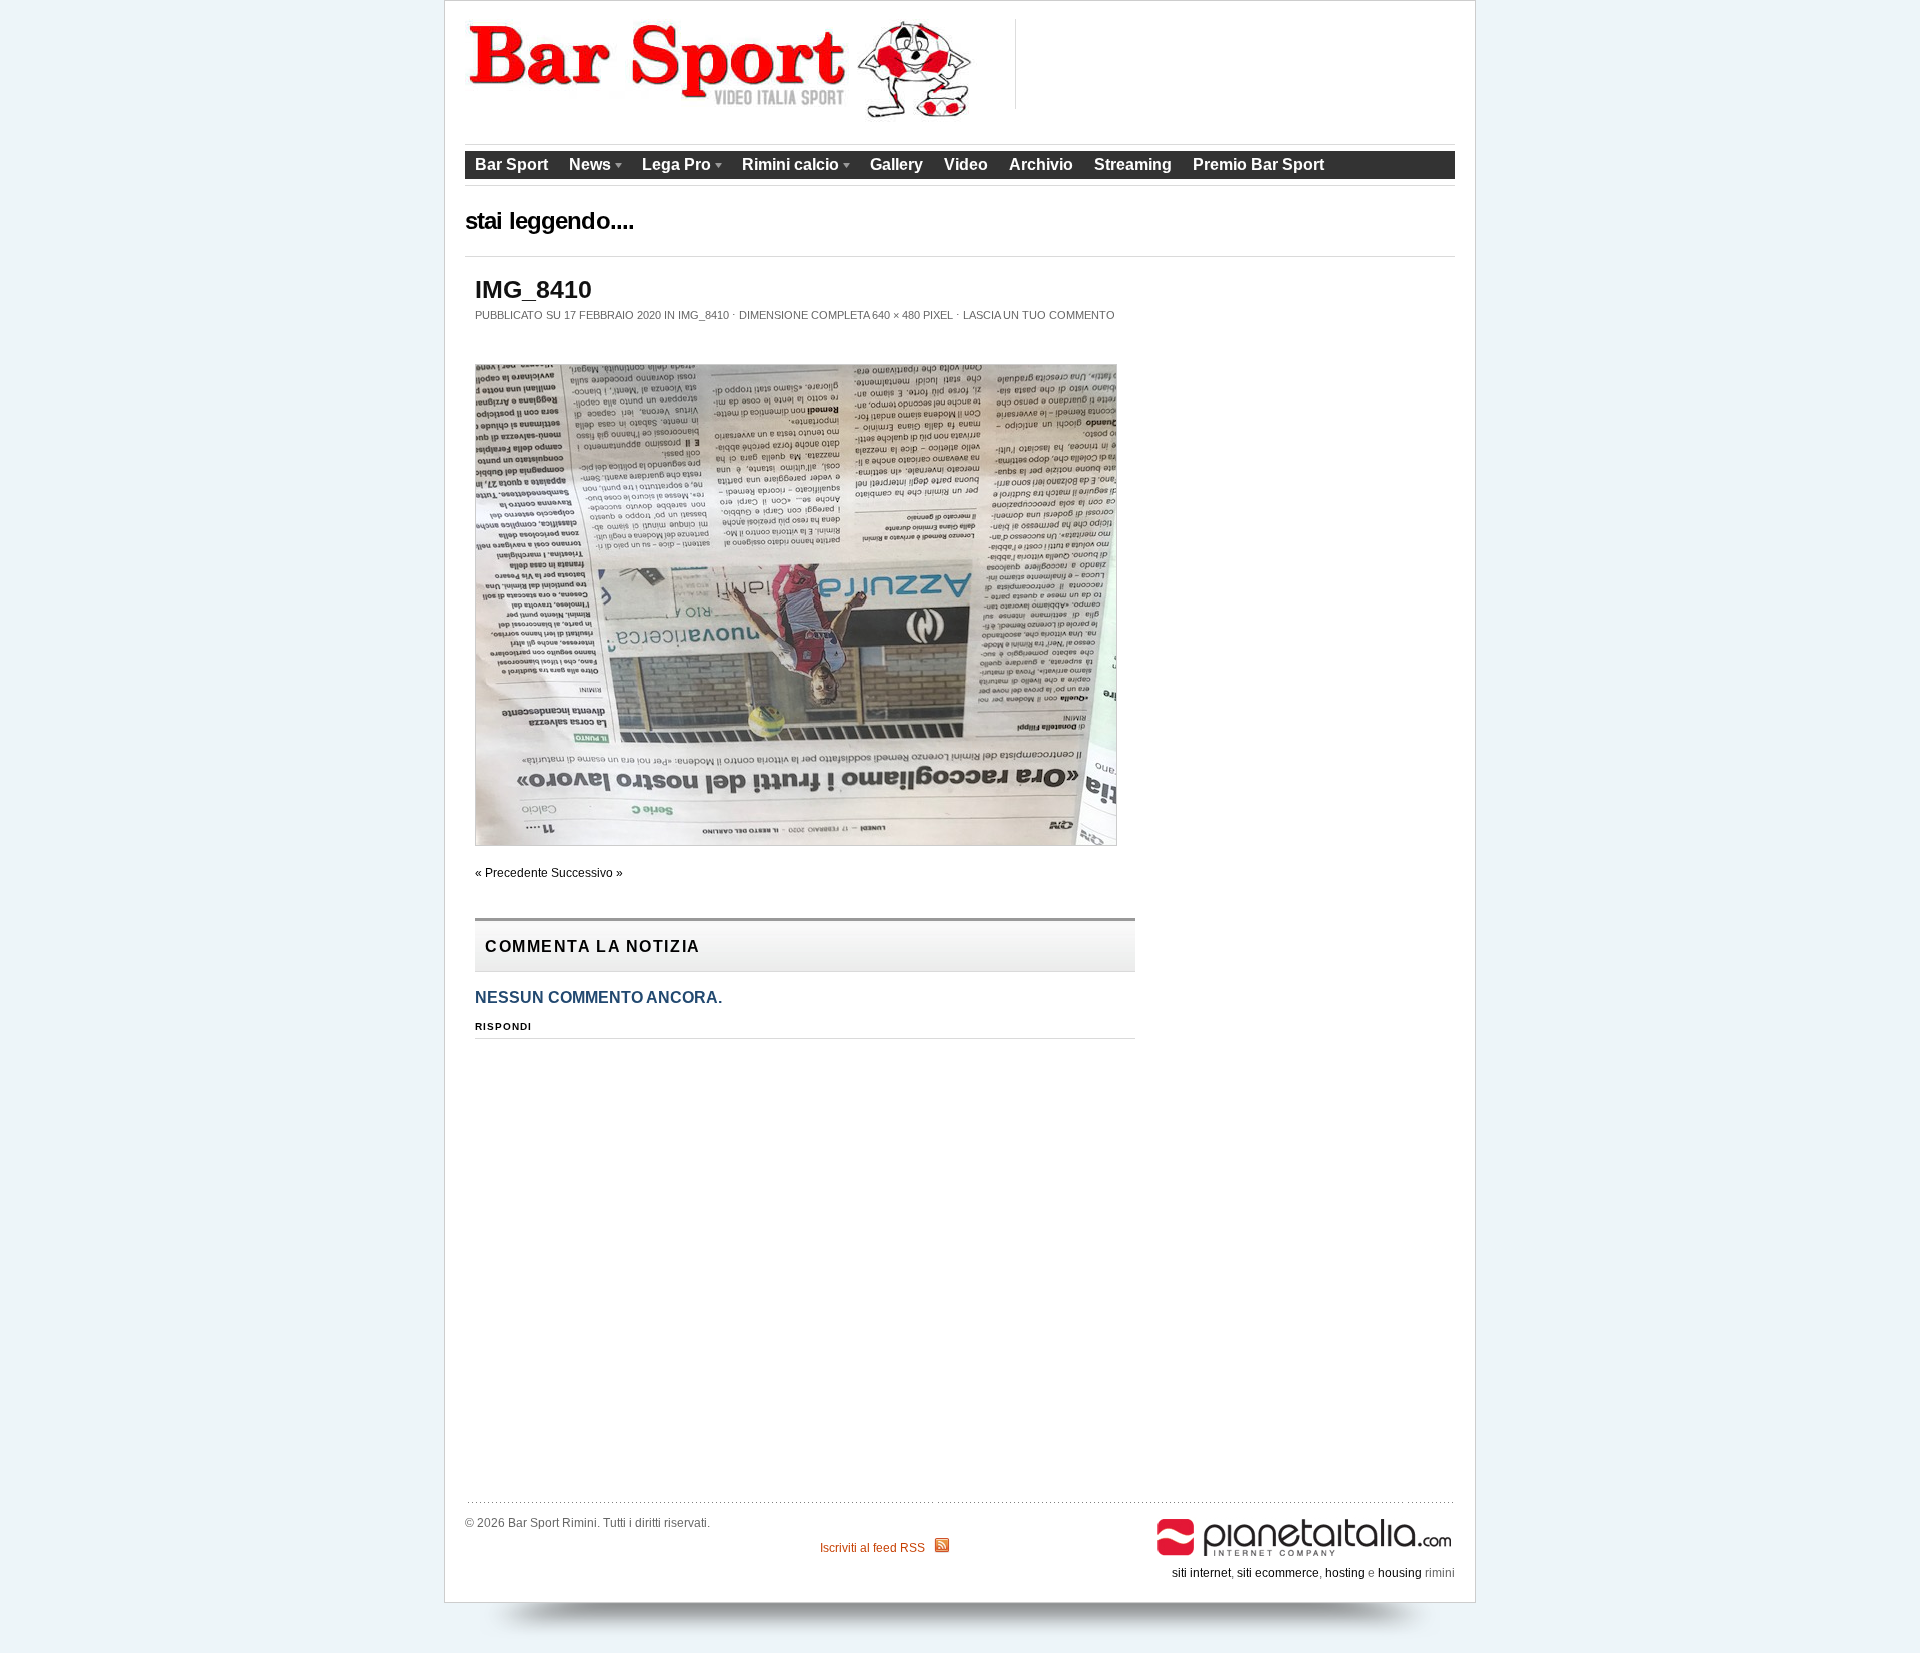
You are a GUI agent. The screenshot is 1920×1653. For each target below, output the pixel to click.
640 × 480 (896, 315)
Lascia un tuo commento (1039, 315)
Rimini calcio (785, 167)
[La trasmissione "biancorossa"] (721, 118)
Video (966, 164)
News (585, 167)
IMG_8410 (703, 315)
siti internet (1201, 1573)
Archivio (1041, 164)
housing (1400, 1573)
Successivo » (587, 873)
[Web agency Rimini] (1305, 1523)
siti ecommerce (1278, 1573)
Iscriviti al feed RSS (872, 1548)
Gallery (896, 164)
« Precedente (511, 873)
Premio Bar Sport (1258, 164)
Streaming (1133, 164)
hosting (1345, 1573)
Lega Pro (671, 167)
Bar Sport (511, 164)
